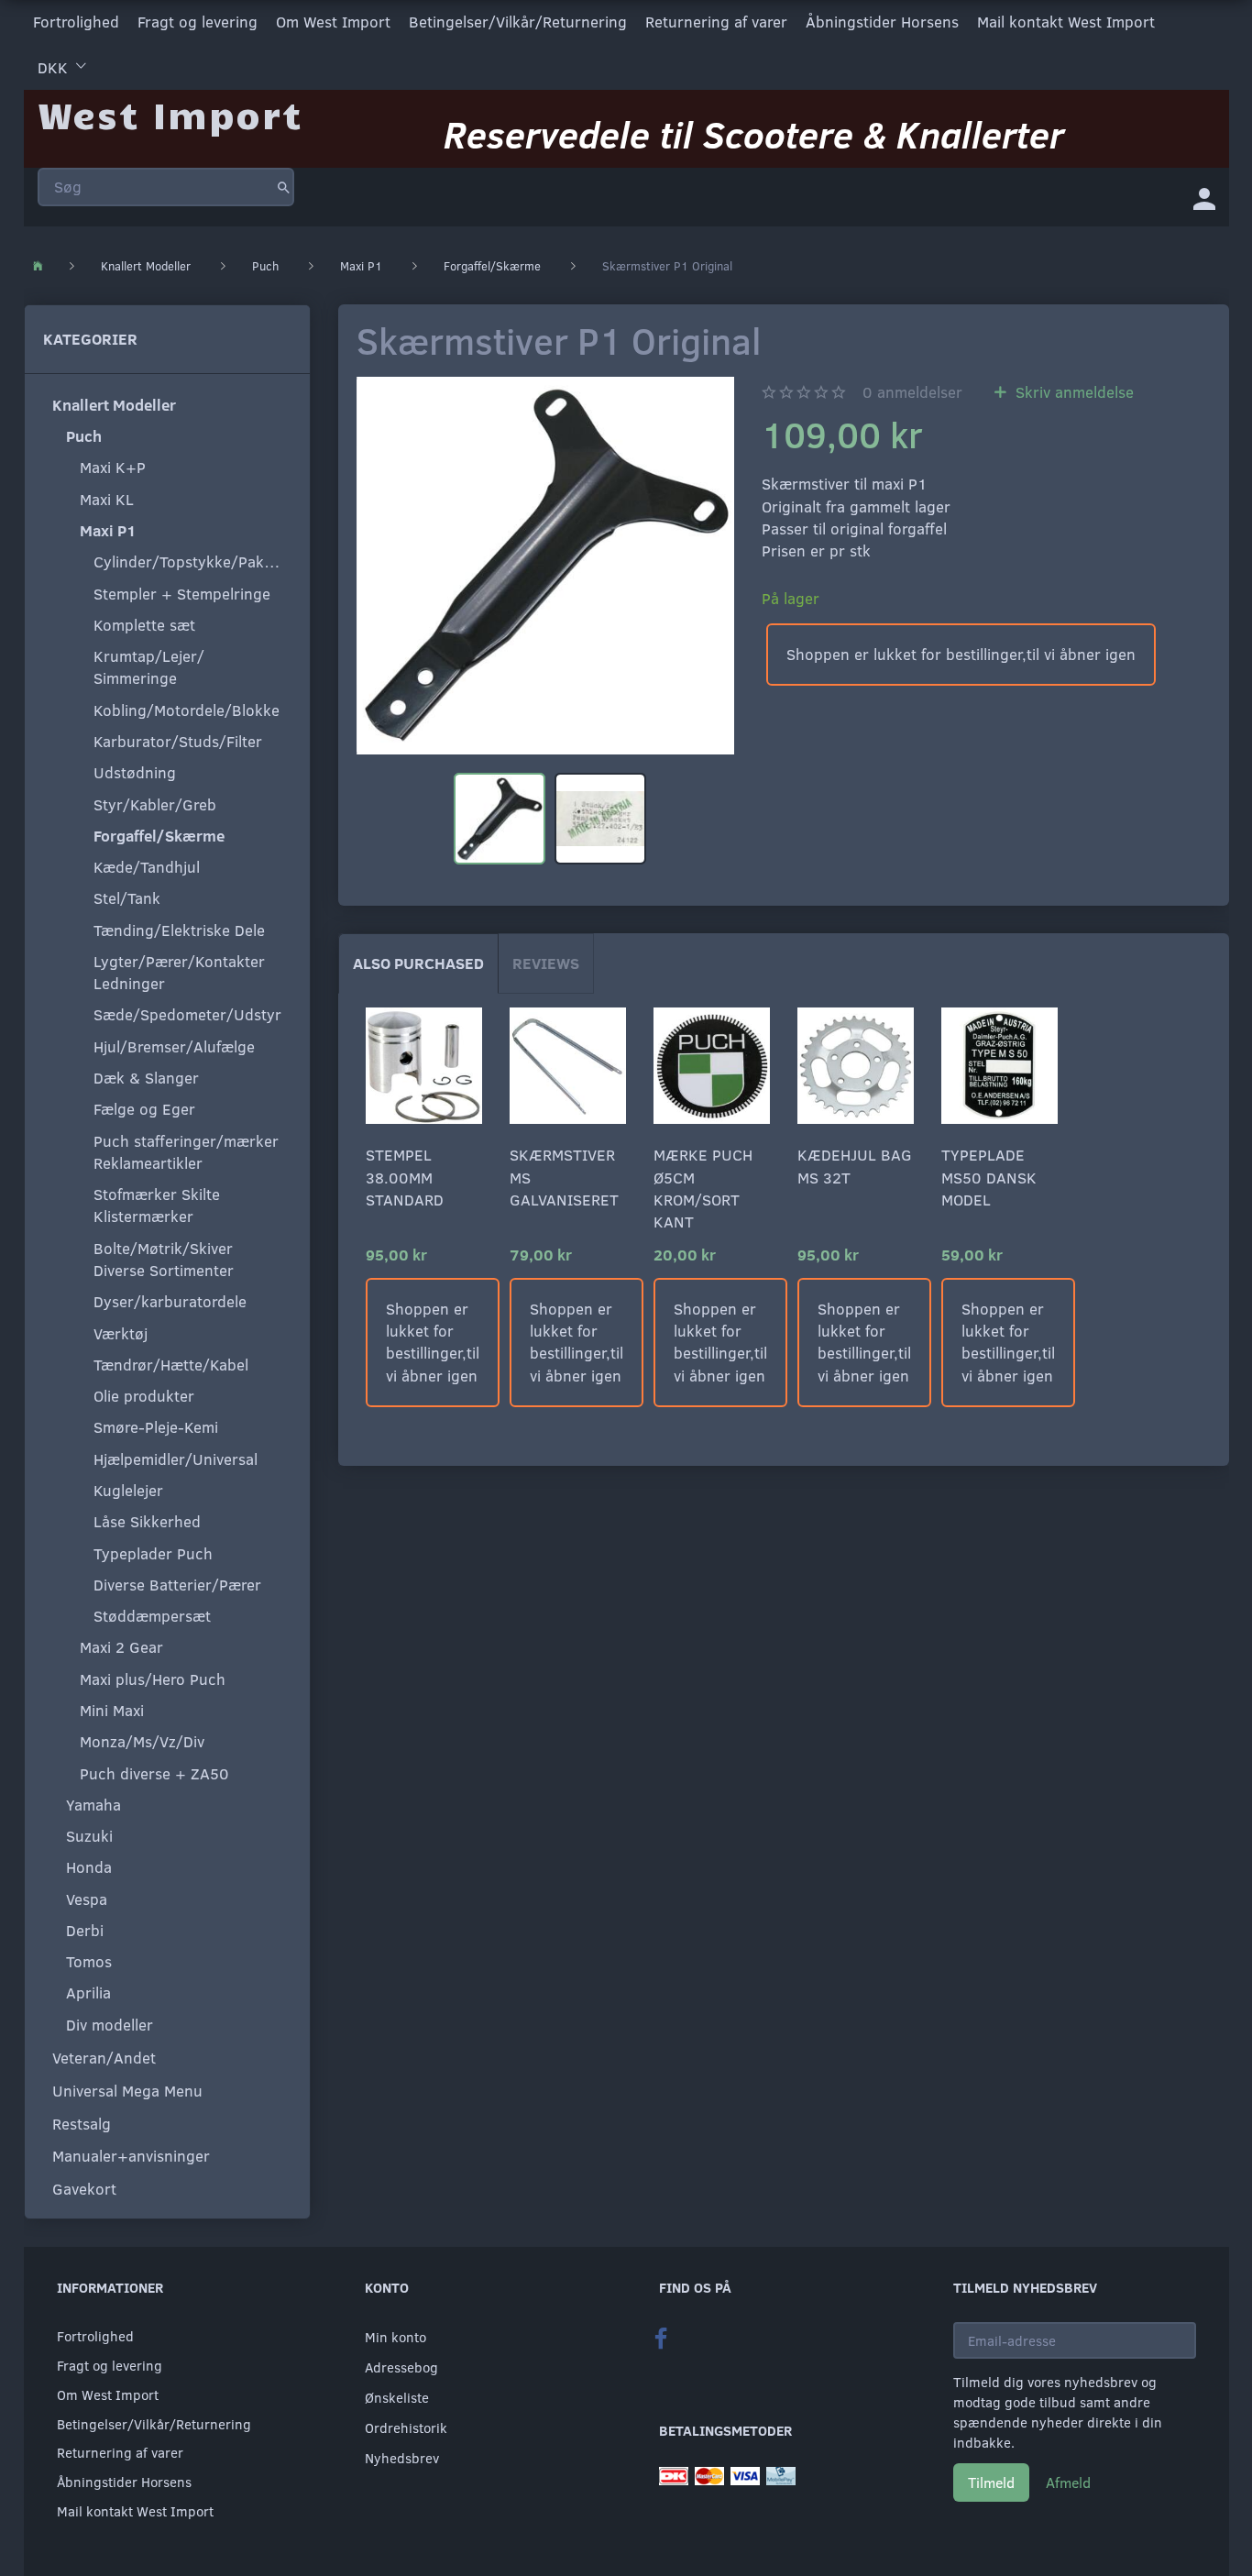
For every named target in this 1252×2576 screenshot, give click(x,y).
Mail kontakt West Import (1066, 22)
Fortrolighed (76, 22)
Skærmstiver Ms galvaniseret (564, 1177)
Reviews (546, 963)
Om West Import (333, 22)
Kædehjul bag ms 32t (855, 1166)
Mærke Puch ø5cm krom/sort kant (703, 1188)
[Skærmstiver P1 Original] (545, 566)
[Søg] (284, 187)
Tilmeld (991, 2482)
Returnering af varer (716, 22)
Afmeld (1068, 2482)
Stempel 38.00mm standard (405, 1177)
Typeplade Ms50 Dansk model (989, 1177)
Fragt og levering (198, 22)
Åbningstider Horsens (882, 22)
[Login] (1204, 197)
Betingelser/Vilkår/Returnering (518, 22)
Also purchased (418, 963)
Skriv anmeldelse (1072, 392)
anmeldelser (912, 392)
